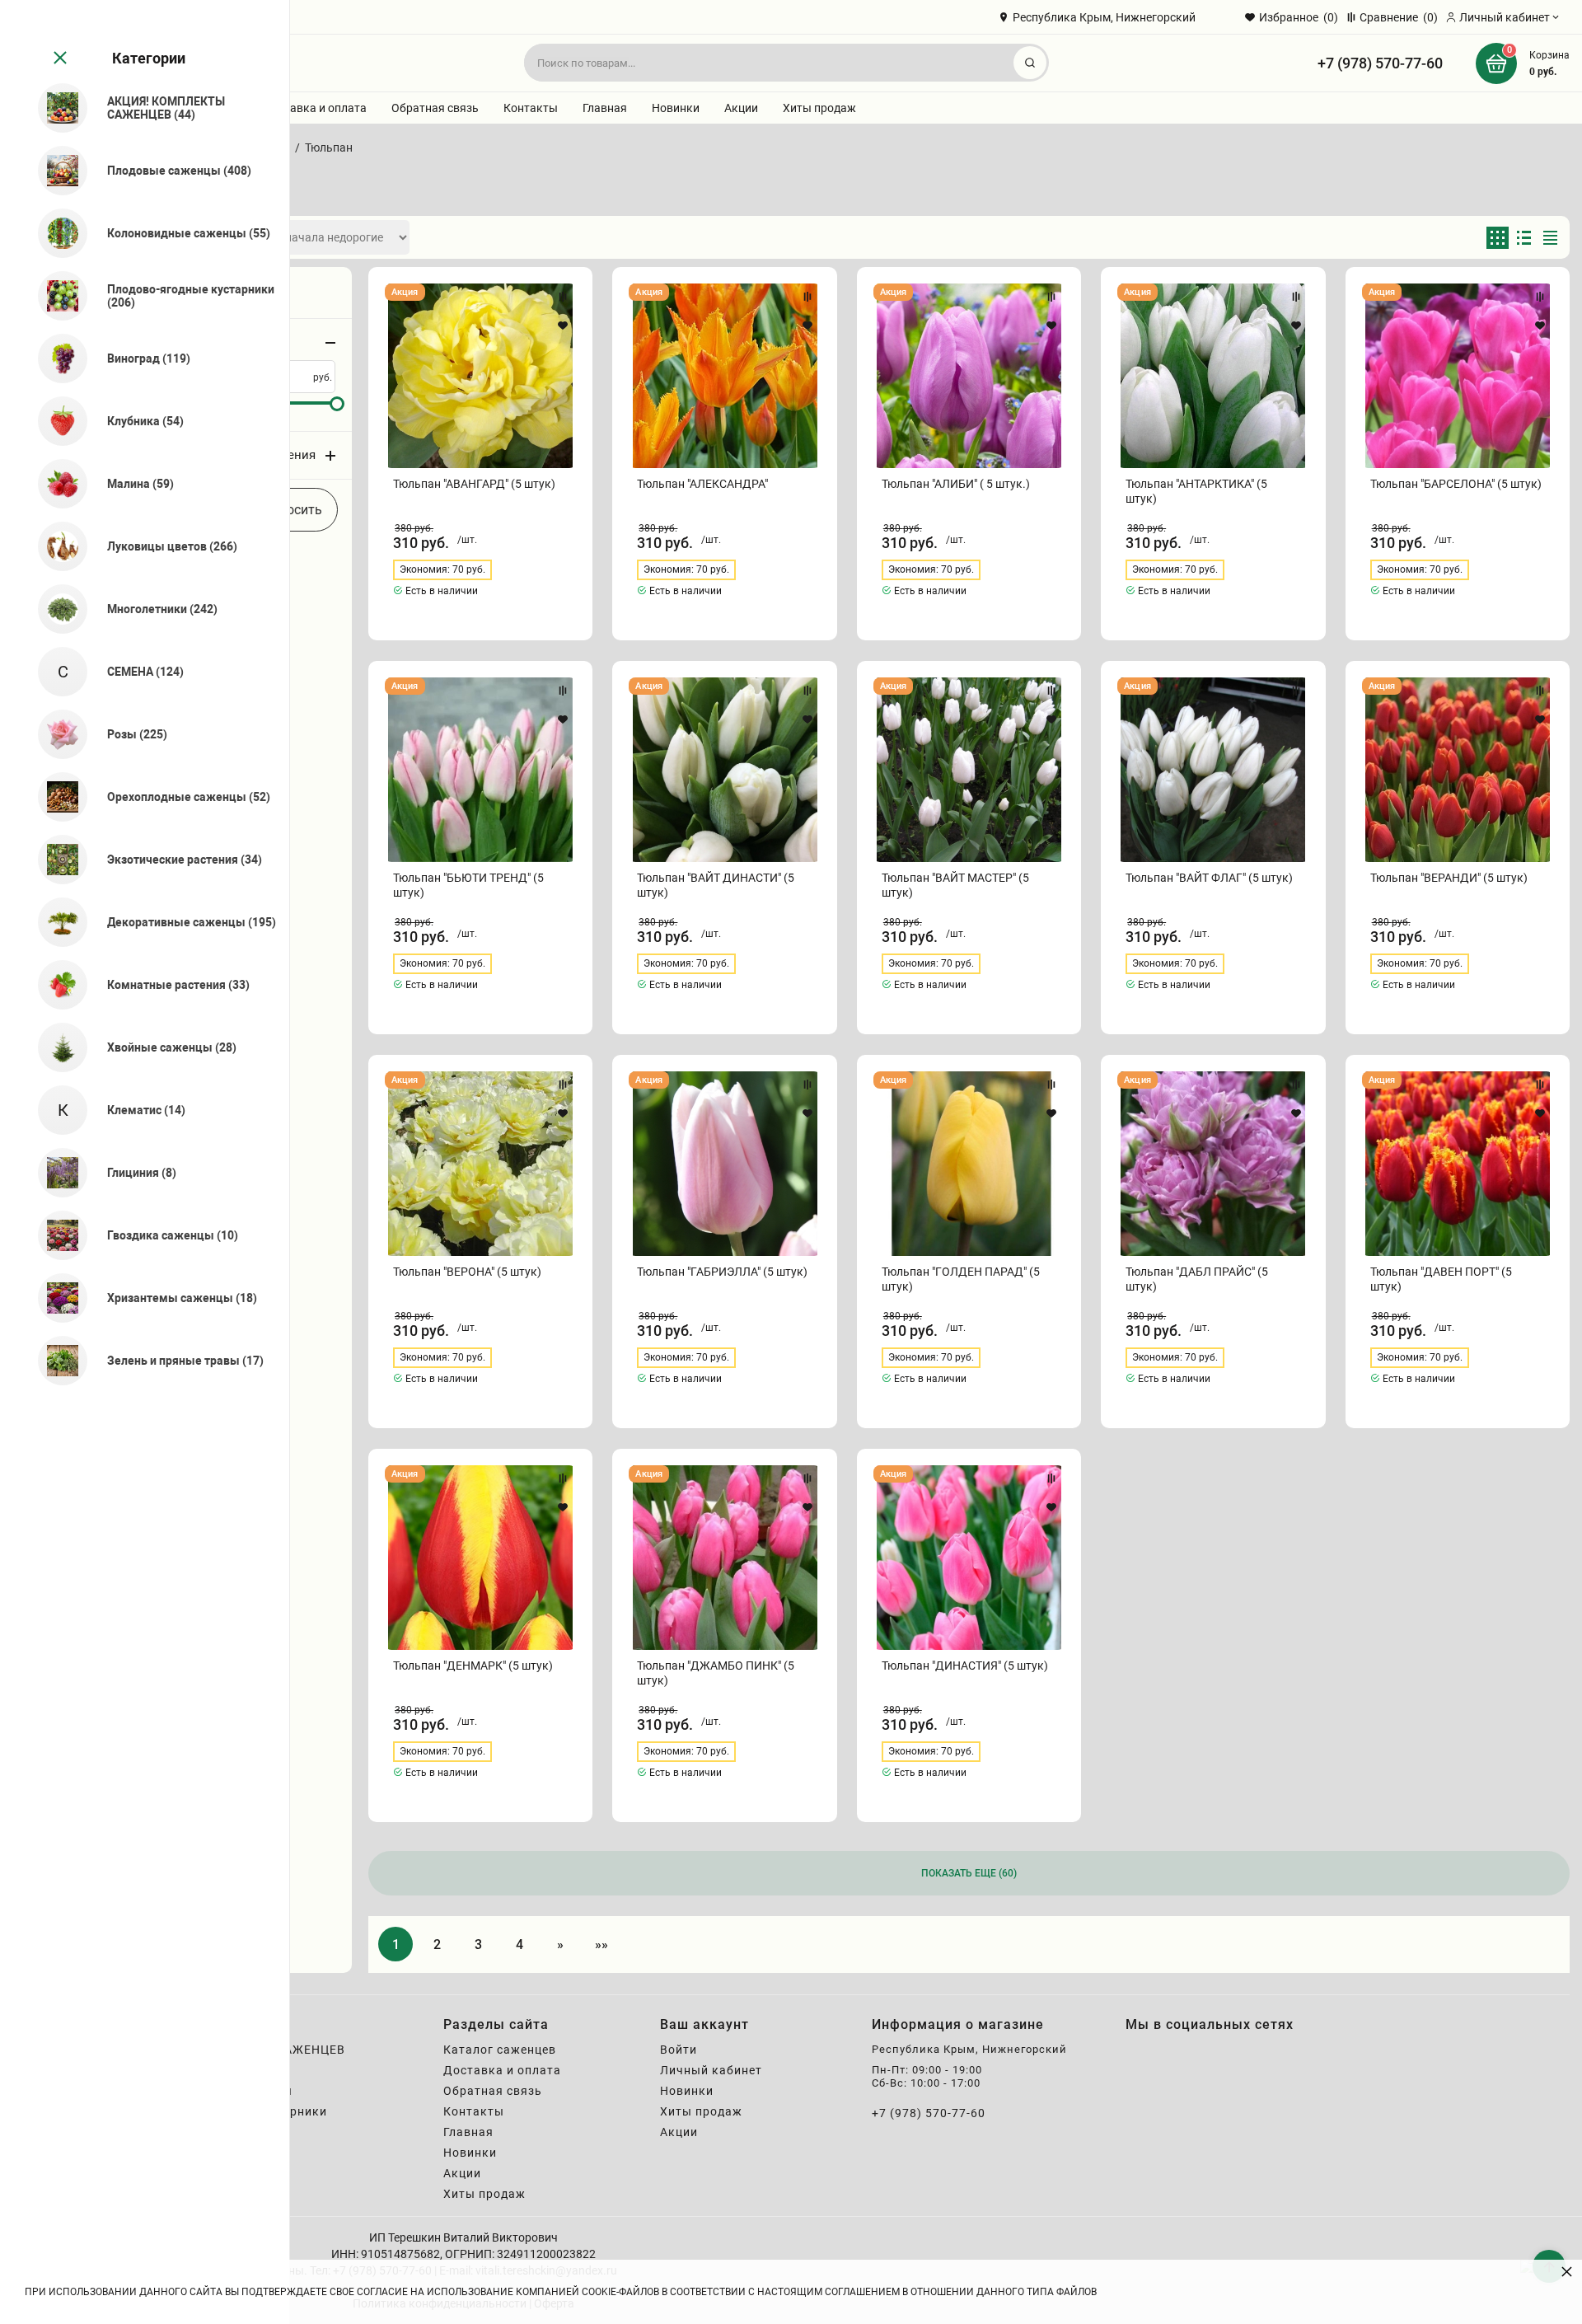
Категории (149, 58)
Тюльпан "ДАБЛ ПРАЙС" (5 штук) (1197, 1279)
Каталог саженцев (500, 2050)
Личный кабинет (711, 2070)
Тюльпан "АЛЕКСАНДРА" (702, 484)
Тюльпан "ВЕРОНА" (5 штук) (467, 1272)
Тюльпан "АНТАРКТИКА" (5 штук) (1196, 491)
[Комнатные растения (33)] (56, 985)
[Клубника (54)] (56, 421)
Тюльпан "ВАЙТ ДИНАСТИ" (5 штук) (716, 885)
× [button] (1567, 2271)
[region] (145, 1162)
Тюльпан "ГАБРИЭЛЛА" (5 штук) (722, 1272)
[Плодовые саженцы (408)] (56, 171)
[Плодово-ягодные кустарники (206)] (56, 296)
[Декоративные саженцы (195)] (56, 922)
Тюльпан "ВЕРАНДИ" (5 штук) (1449, 878)
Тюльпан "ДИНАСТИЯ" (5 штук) (965, 1666)
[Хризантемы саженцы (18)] (56, 1298)
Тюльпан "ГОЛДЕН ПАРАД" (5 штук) (961, 1279)
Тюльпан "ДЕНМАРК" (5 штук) (473, 1666)
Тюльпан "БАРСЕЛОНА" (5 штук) (1456, 484)
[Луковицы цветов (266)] (56, 546)
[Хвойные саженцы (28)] (56, 1047)
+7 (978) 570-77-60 (1380, 63)
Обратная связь (435, 108)
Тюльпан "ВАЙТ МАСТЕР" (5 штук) (955, 885)
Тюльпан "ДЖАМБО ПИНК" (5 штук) (716, 1673)
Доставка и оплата (315, 108)
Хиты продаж (819, 108)
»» (601, 1944)
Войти (679, 2050)
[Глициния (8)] (56, 1173)
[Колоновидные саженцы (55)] (56, 233)
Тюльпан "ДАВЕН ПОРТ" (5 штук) (1441, 1279)
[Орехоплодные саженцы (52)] (56, 797)
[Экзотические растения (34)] (56, 860)
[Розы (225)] (56, 734)
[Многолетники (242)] (56, 609)
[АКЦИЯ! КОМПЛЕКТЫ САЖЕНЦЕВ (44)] (56, 108)
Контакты (531, 108)
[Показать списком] (1524, 238)
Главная (605, 108)
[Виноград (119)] (56, 358)
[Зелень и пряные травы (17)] (56, 1361)
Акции (741, 108)
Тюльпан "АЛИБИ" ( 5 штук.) (956, 484)
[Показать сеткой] (1498, 238)
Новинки (676, 108)
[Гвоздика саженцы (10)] (56, 1235)
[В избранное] (563, 326)
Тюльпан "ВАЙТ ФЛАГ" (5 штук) (1209, 878)
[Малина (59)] (56, 484)
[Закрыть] (59, 59)
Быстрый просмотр (481, 376)
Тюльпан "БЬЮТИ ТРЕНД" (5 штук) (468, 885)
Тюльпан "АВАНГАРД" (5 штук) (474, 484)
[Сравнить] (563, 297)
